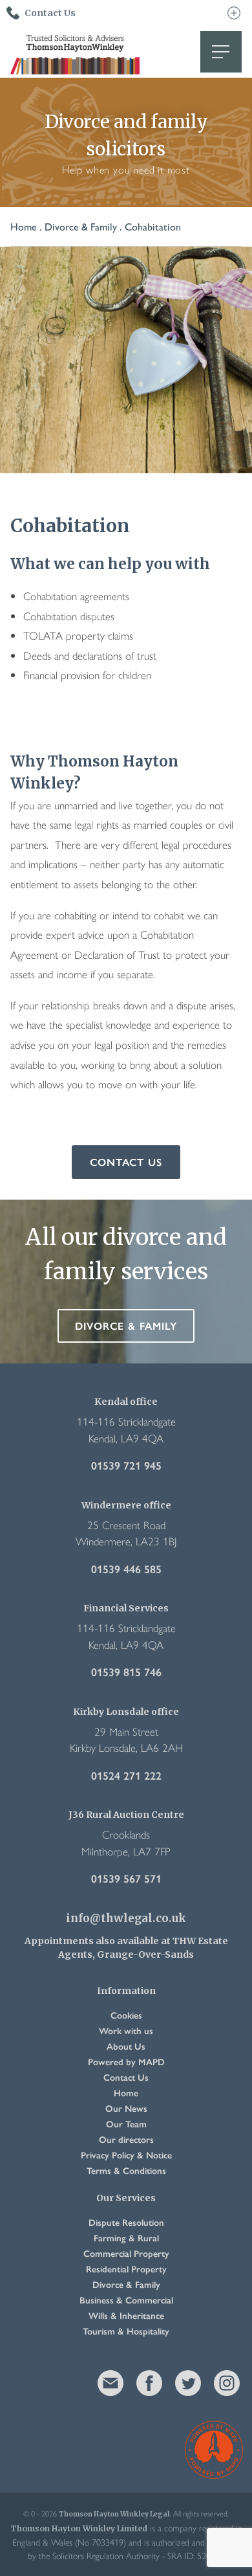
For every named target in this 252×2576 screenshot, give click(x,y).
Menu (221, 52)
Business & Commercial (126, 2300)
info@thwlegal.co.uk (126, 1919)
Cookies (126, 2015)
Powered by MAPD (126, 2061)
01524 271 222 (126, 1775)
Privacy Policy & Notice (126, 2155)
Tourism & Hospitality (126, 2331)
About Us (126, 2046)
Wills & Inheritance (126, 2315)
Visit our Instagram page (227, 2383)
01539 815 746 (126, 1672)
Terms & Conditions (126, 2170)
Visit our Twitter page (188, 2383)
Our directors (126, 2139)
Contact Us (126, 1162)
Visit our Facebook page (149, 2383)
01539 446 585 (126, 1569)
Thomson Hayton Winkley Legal (75, 52)
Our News (126, 2108)
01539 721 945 (126, 1465)
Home (24, 226)
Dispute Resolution (126, 2222)
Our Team (126, 2123)
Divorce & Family (81, 226)
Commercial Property (126, 2253)
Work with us (126, 2030)
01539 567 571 (126, 1878)
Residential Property (126, 2268)
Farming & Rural (126, 2237)
